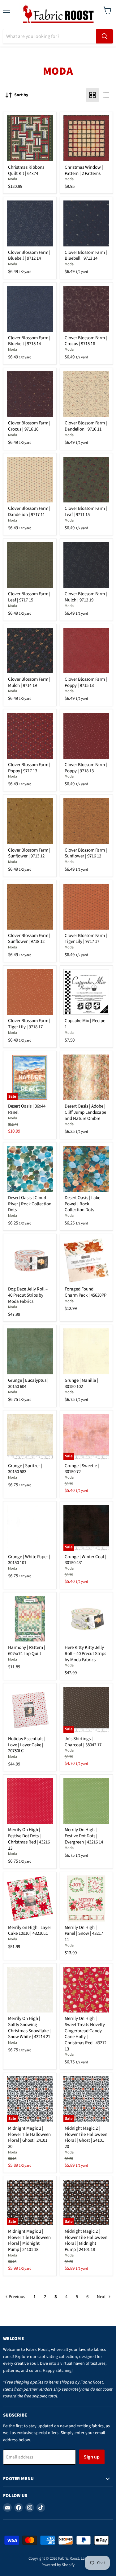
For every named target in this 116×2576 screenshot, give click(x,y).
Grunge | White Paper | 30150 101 (29, 1560)
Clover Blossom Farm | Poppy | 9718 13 (86, 768)
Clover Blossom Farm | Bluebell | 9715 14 (29, 341)
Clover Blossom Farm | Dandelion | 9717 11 (29, 512)
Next (102, 2297)
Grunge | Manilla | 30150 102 (82, 1383)
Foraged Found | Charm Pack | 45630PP (86, 1292)
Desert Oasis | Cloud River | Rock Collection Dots (30, 1204)
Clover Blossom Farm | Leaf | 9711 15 (86, 512)
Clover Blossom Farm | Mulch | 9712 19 (86, 597)
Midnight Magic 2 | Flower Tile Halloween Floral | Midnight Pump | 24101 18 (29, 2240)
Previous (16, 2297)
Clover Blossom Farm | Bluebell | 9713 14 (86, 256)
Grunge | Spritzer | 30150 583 (25, 1469)
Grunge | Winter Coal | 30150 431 (86, 1560)
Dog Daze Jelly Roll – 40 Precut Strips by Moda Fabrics (28, 1295)
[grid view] (92, 95)
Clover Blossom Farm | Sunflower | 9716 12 (86, 853)
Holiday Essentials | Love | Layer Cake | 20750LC (27, 1745)
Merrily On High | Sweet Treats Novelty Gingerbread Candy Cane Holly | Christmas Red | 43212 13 (86, 2034)
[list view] (106, 95)
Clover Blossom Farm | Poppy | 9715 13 (86, 682)
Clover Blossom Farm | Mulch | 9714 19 (29, 682)
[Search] (105, 36)
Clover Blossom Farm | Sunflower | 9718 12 (29, 939)
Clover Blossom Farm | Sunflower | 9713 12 (29, 853)
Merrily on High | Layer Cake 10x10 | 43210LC (30, 1931)
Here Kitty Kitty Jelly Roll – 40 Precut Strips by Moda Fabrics (85, 1653)
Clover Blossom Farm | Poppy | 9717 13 (29, 768)
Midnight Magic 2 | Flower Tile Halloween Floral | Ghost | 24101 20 (29, 2137)
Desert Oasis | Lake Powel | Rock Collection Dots (82, 1204)
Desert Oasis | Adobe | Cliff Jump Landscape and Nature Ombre (85, 1112)
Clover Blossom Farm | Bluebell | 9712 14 (29, 256)
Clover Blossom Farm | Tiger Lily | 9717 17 (86, 939)
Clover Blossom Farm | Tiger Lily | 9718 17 (29, 1024)
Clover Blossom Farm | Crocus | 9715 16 (86, 341)
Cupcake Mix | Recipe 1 (85, 1024)
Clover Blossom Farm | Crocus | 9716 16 (29, 426)
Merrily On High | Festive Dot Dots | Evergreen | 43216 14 (84, 1836)
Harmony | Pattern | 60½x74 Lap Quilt (27, 1651)
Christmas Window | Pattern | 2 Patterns (84, 170)
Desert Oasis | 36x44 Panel (27, 1109)
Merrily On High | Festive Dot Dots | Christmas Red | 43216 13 (29, 1839)
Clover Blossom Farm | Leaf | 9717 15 (29, 597)
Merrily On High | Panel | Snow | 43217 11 (84, 1934)
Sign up (92, 2457)
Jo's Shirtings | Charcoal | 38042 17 (83, 1742)
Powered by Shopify (58, 2565)
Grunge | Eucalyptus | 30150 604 (28, 1383)
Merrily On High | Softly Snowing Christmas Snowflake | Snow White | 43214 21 (29, 2028)
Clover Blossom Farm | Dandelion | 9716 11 (86, 426)
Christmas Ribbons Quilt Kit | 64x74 (26, 170)
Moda (13, 179)
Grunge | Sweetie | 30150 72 (82, 1469)
